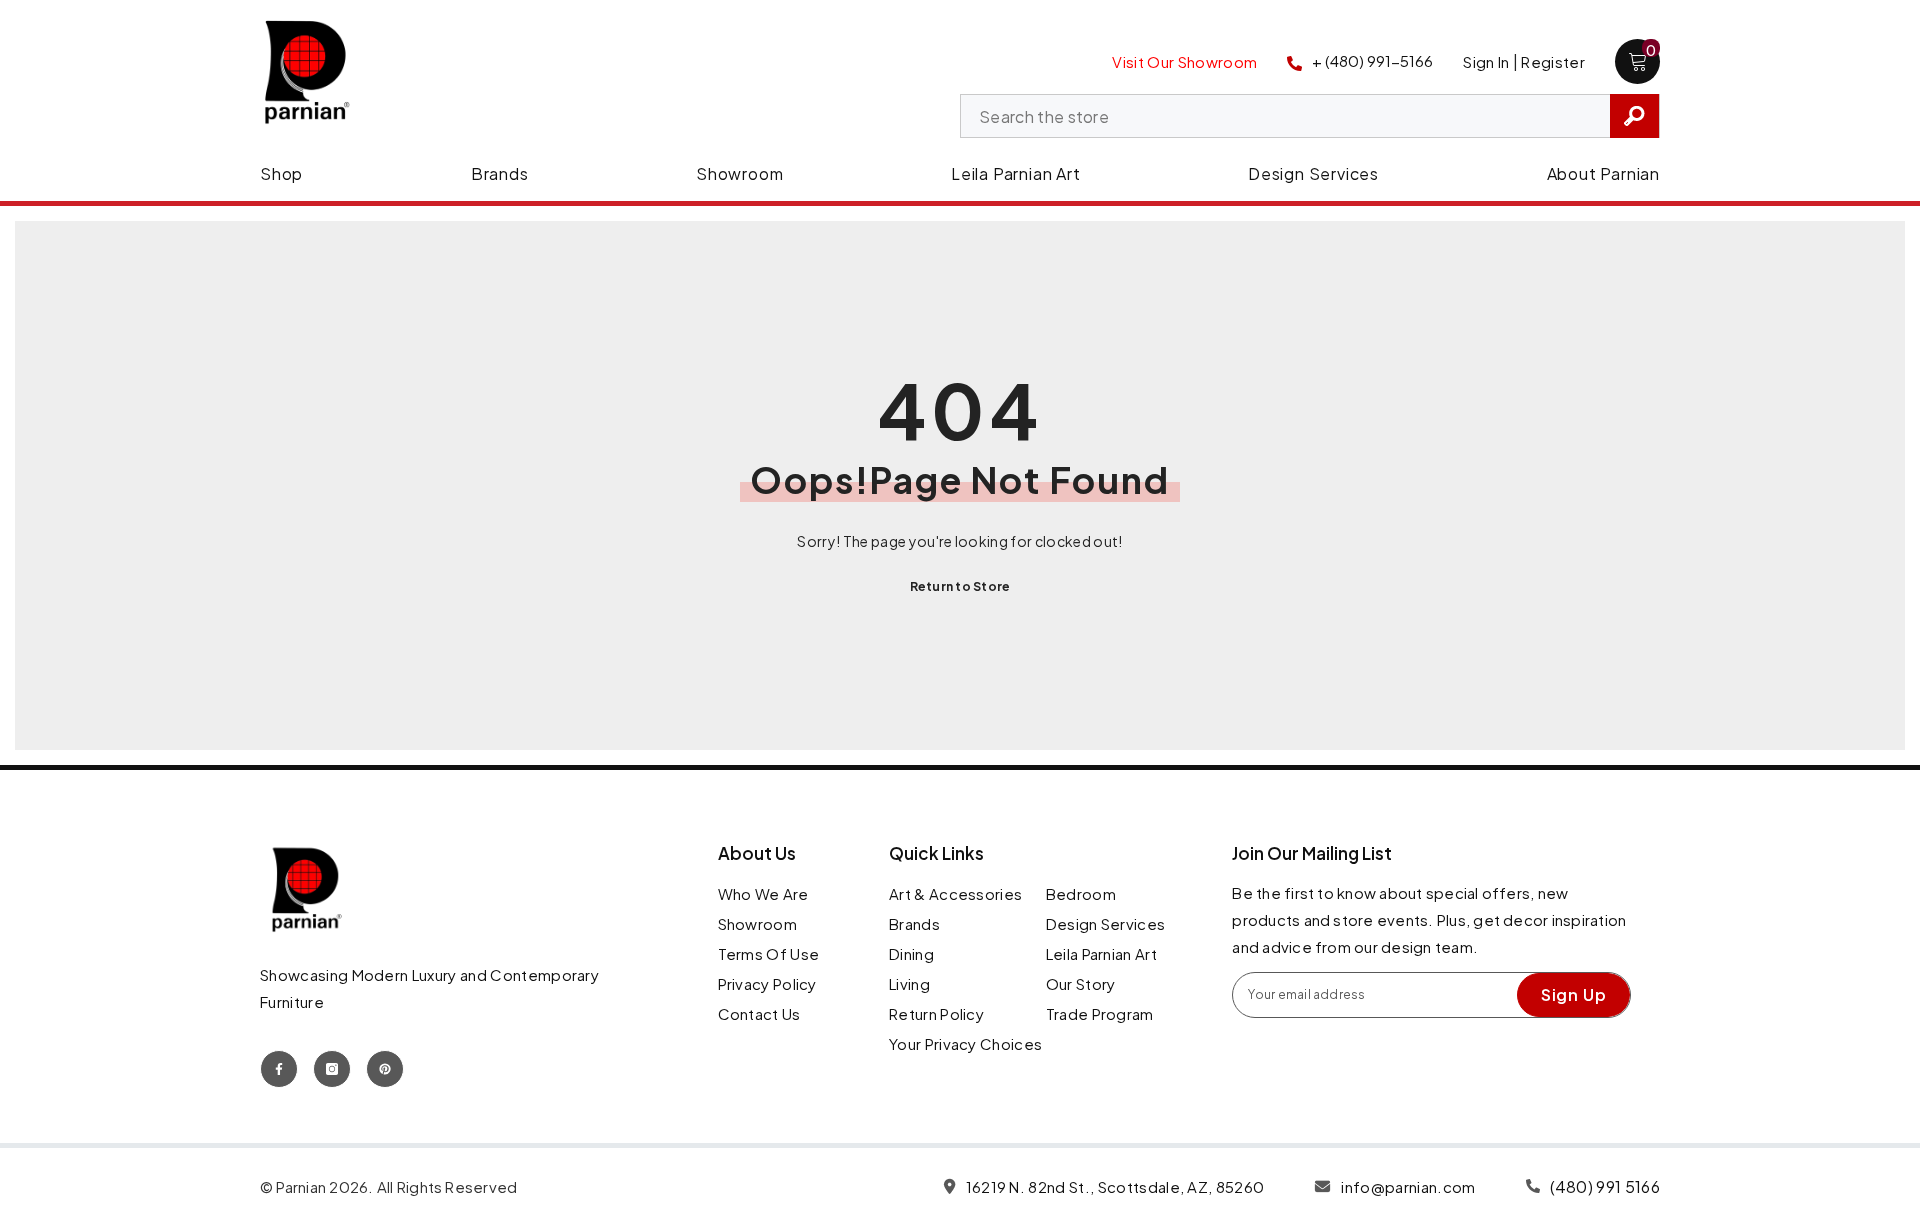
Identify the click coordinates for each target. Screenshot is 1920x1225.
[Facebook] (279, 1069)
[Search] (1310, 116)
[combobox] (1285, 117)
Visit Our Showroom (1184, 61)
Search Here (1634, 116)
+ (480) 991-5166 (1372, 60)
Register (1553, 61)
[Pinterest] (385, 1069)
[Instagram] (332, 1069)
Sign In (1486, 61)
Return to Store (960, 586)
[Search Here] (1310, 116)
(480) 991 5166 (1605, 1186)
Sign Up (1574, 994)
